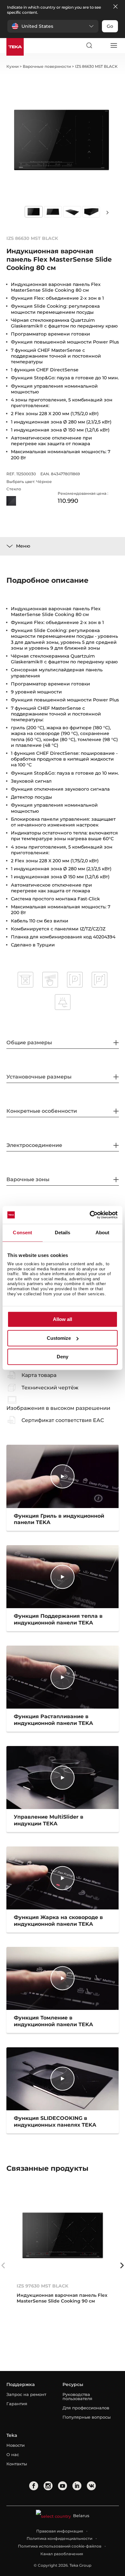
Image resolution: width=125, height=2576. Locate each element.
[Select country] (101, 45)
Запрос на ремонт (26, 2394)
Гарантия (17, 2404)
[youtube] (63, 2486)
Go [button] (110, 26)
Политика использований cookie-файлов (60, 2546)
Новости (16, 2445)
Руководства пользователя (77, 2396)
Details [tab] (63, 1233)
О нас (13, 2454)
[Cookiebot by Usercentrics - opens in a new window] (90, 1215)
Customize (59, 1338)
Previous (3, 2265)
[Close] (115, 7)
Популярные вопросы (87, 2417)
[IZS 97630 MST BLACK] (63, 2235)
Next (107, 212)
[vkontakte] (91, 2486)
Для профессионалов (86, 2408)
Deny (63, 1357)
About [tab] (103, 1233)
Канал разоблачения (62, 2554)
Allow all (63, 1320)
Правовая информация (60, 2531)
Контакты (17, 2464)
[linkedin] (77, 2486)
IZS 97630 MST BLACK (42, 2286)
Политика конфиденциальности (59, 2538)
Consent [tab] (22, 1233)
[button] (53, 26)
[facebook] (34, 2486)
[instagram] (48, 2486)
